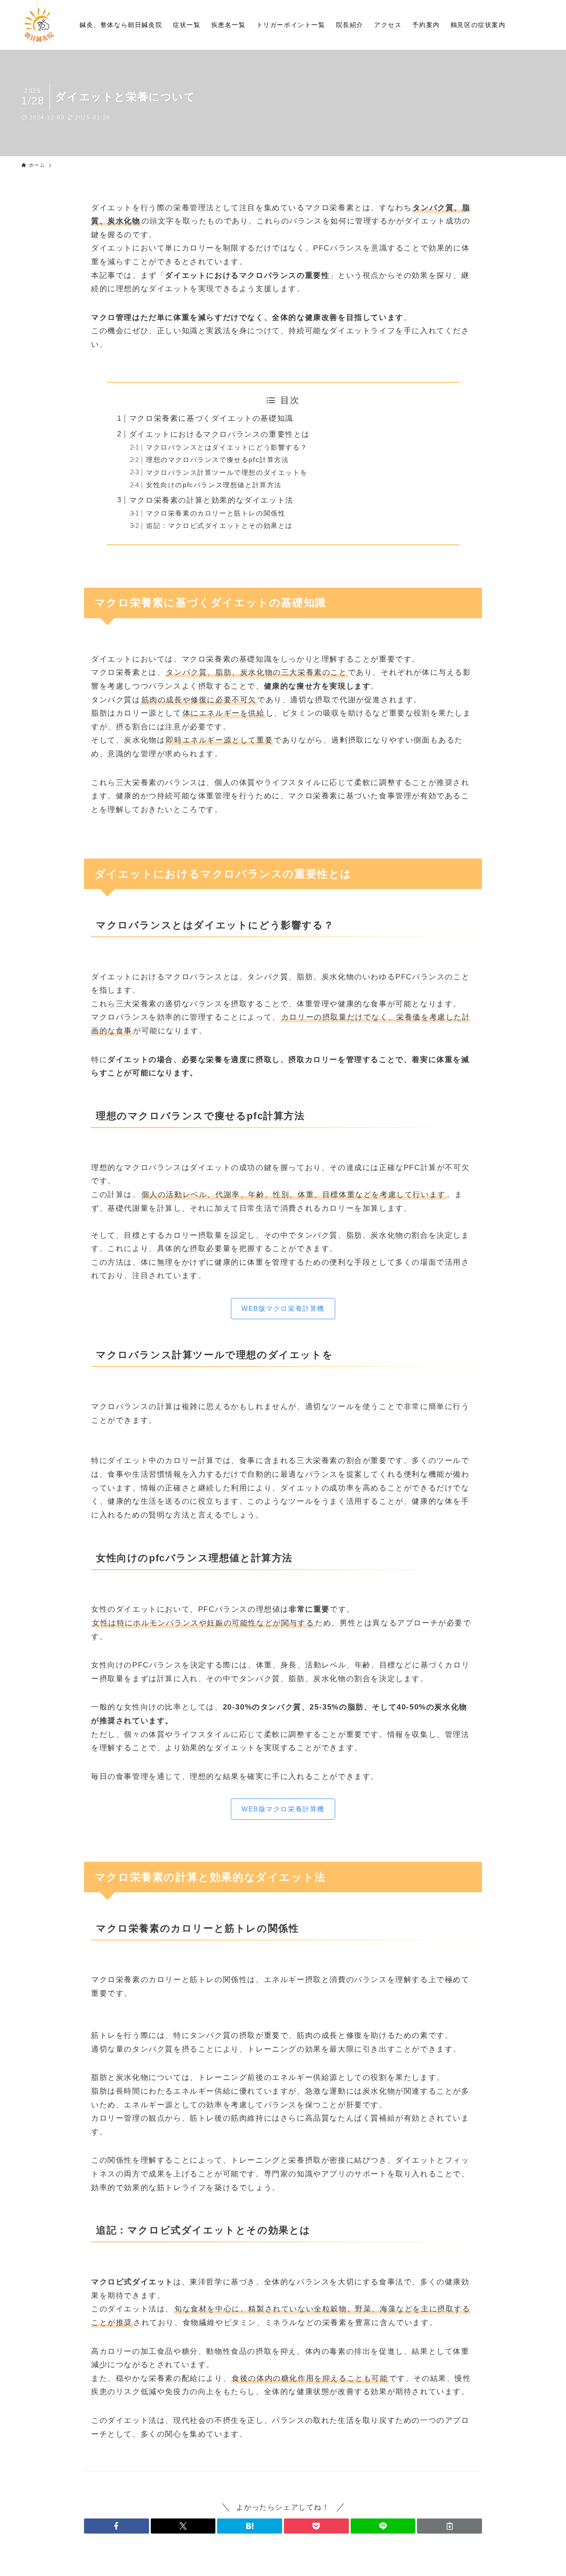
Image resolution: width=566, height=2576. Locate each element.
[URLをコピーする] (449, 2526)
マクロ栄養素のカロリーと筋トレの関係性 (216, 513)
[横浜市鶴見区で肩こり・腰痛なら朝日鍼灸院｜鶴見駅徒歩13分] (39, 25)
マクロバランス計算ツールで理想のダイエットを (227, 472)
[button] (117, 2526)
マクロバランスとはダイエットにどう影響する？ (227, 447)
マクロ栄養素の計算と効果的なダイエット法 (211, 500)
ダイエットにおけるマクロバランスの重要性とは (220, 434)
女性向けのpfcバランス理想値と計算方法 (214, 485)
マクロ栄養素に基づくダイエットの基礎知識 (211, 418)
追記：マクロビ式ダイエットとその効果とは (219, 526)
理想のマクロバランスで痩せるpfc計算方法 (218, 460)
